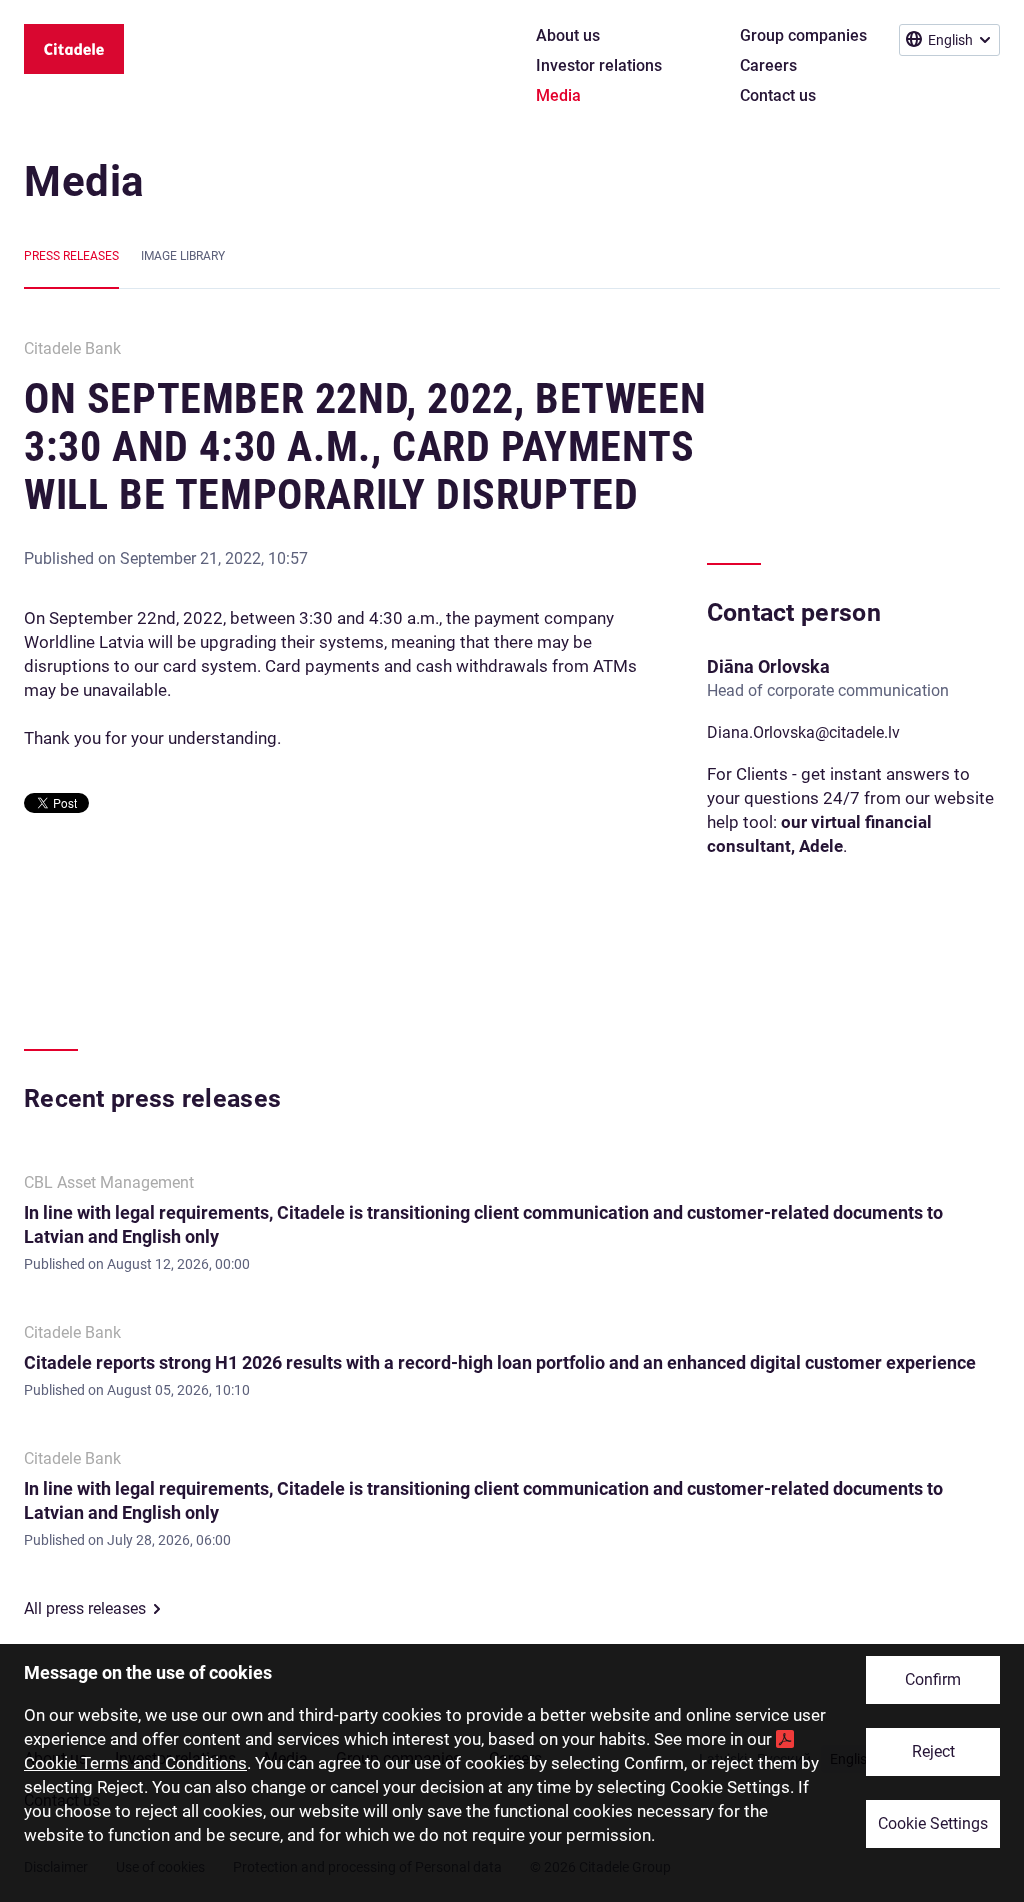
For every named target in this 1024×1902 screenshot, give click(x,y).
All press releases (85, 1608)
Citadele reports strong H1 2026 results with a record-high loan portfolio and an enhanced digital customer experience (500, 1362)
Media (84, 181)
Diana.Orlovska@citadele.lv (803, 732)
